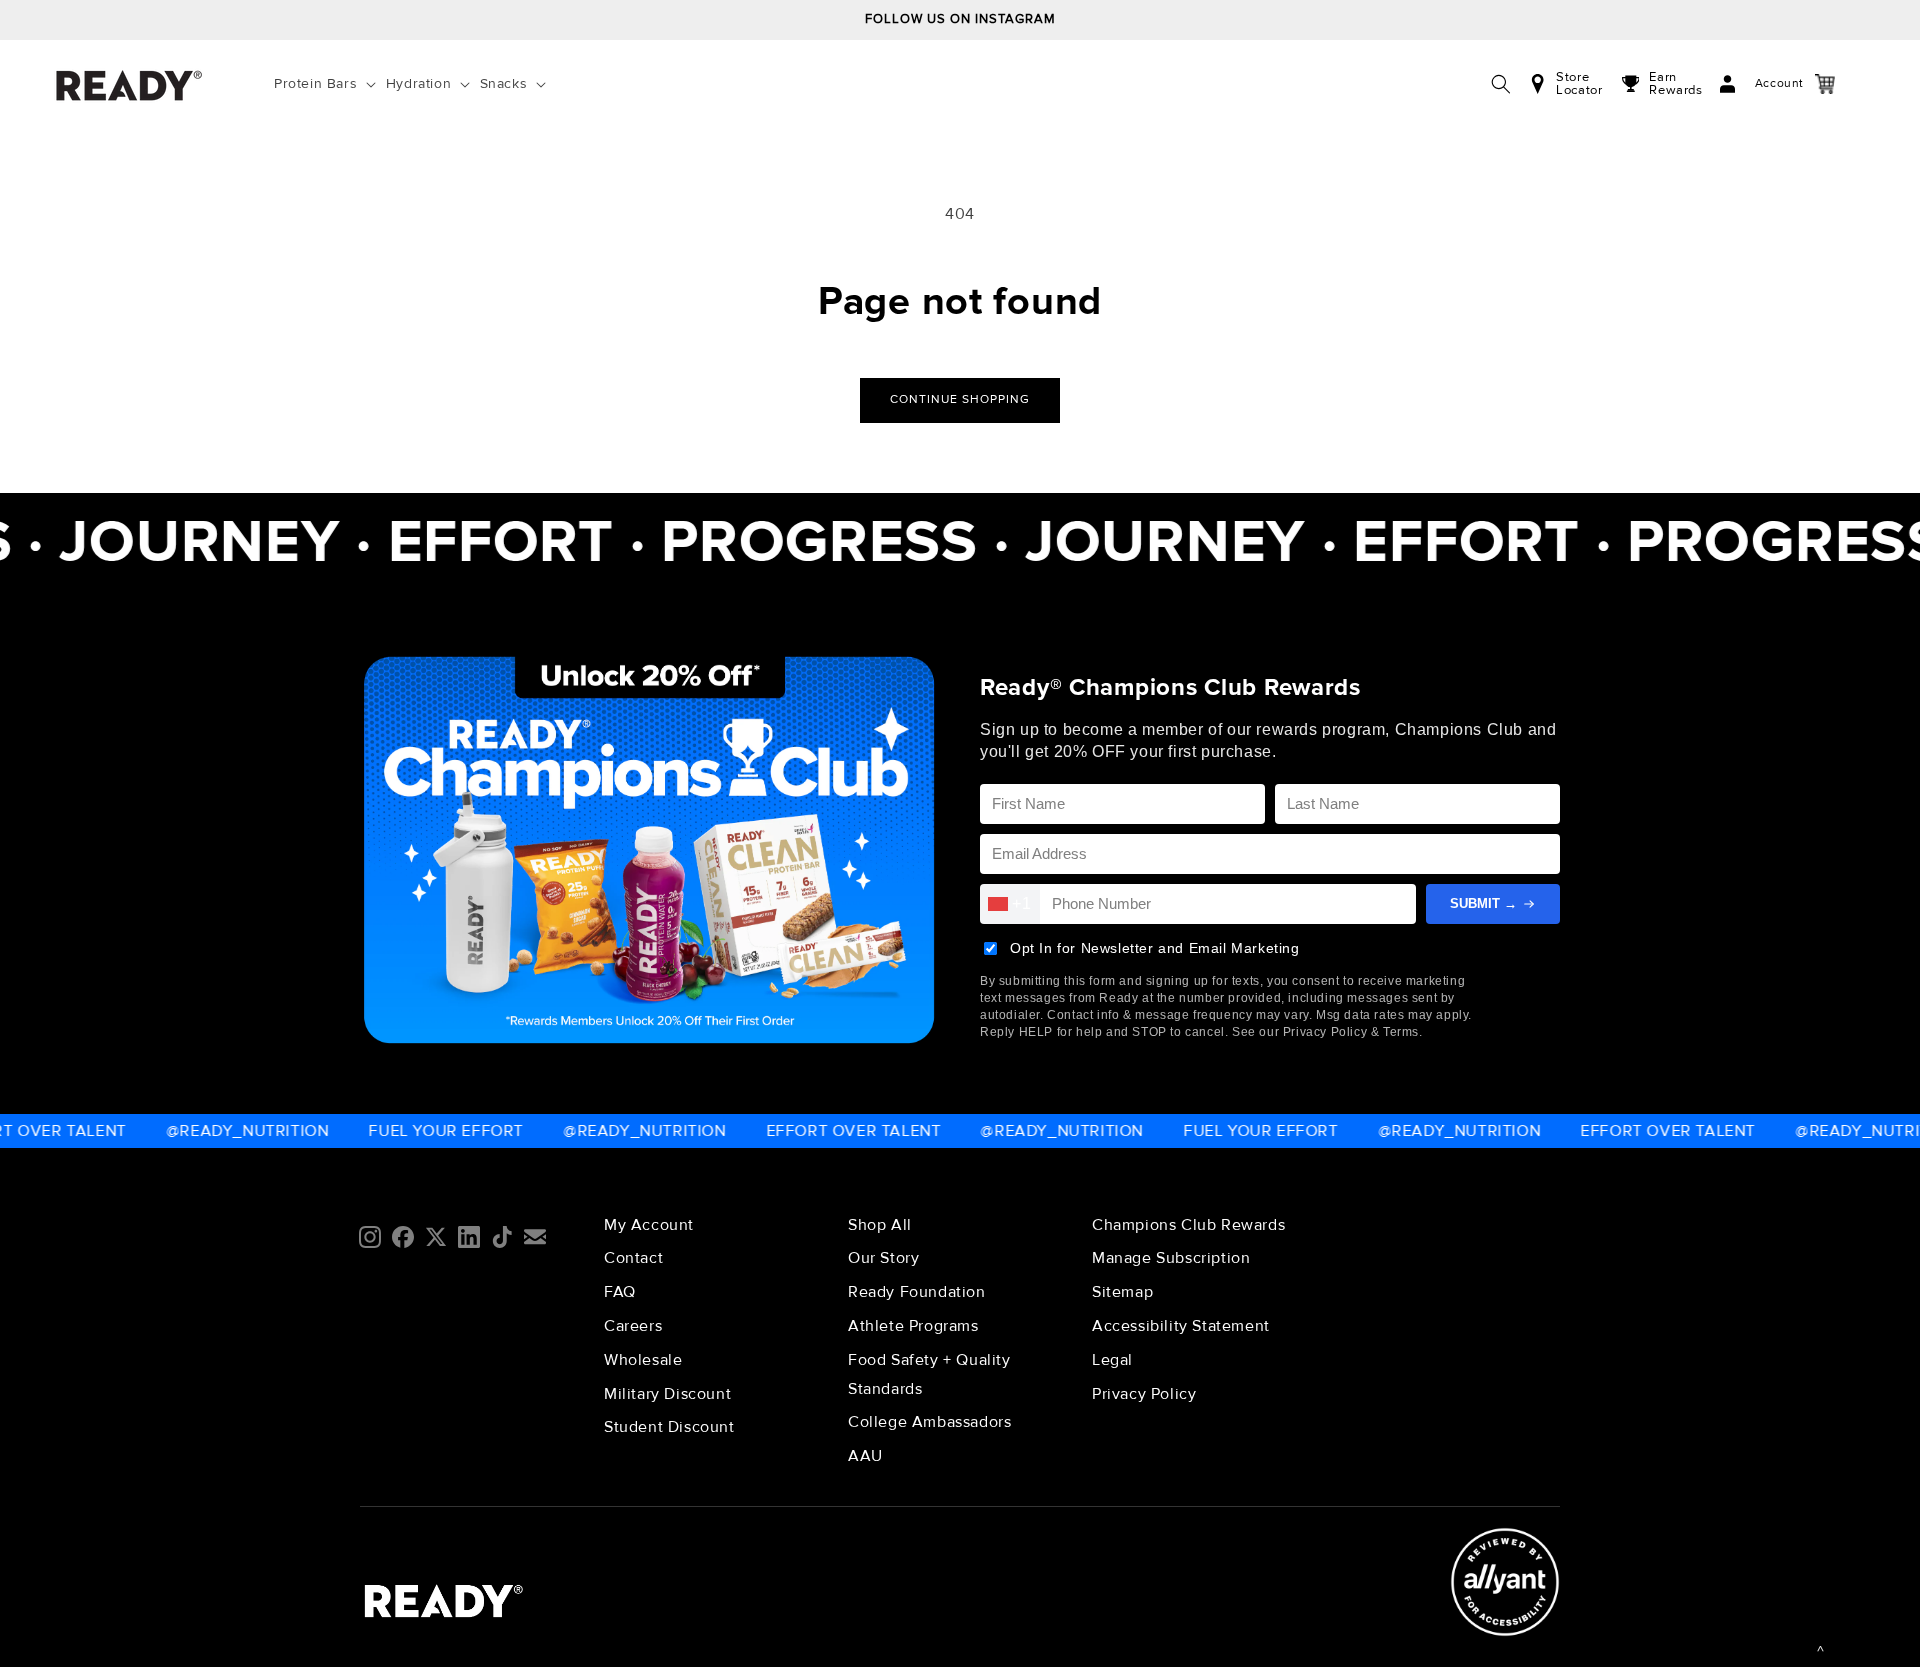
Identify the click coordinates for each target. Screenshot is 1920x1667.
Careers (633, 1326)
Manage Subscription (1171, 1258)
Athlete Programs (913, 1326)
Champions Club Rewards (1188, 1225)
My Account (649, 1225)
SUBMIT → (1483, 903)
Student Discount (669, 1427)
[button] (329, 84)
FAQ (620, 1292)
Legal (1112, 1360)
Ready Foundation (917, 1292)
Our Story (883, 1258)
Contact (633, 1258)
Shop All (880, 1225)
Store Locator (1579, 83)
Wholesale (643, 1360)
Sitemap (1122, 1292)
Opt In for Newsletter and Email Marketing (1155, 948)
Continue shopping (960, 399)
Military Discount (667, 1394)
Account (1759, 83)
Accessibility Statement (1181, 1326)
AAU (865, 1456)
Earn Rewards (1675, 83)
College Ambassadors (929, 1422)
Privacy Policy (1144, 1394)
